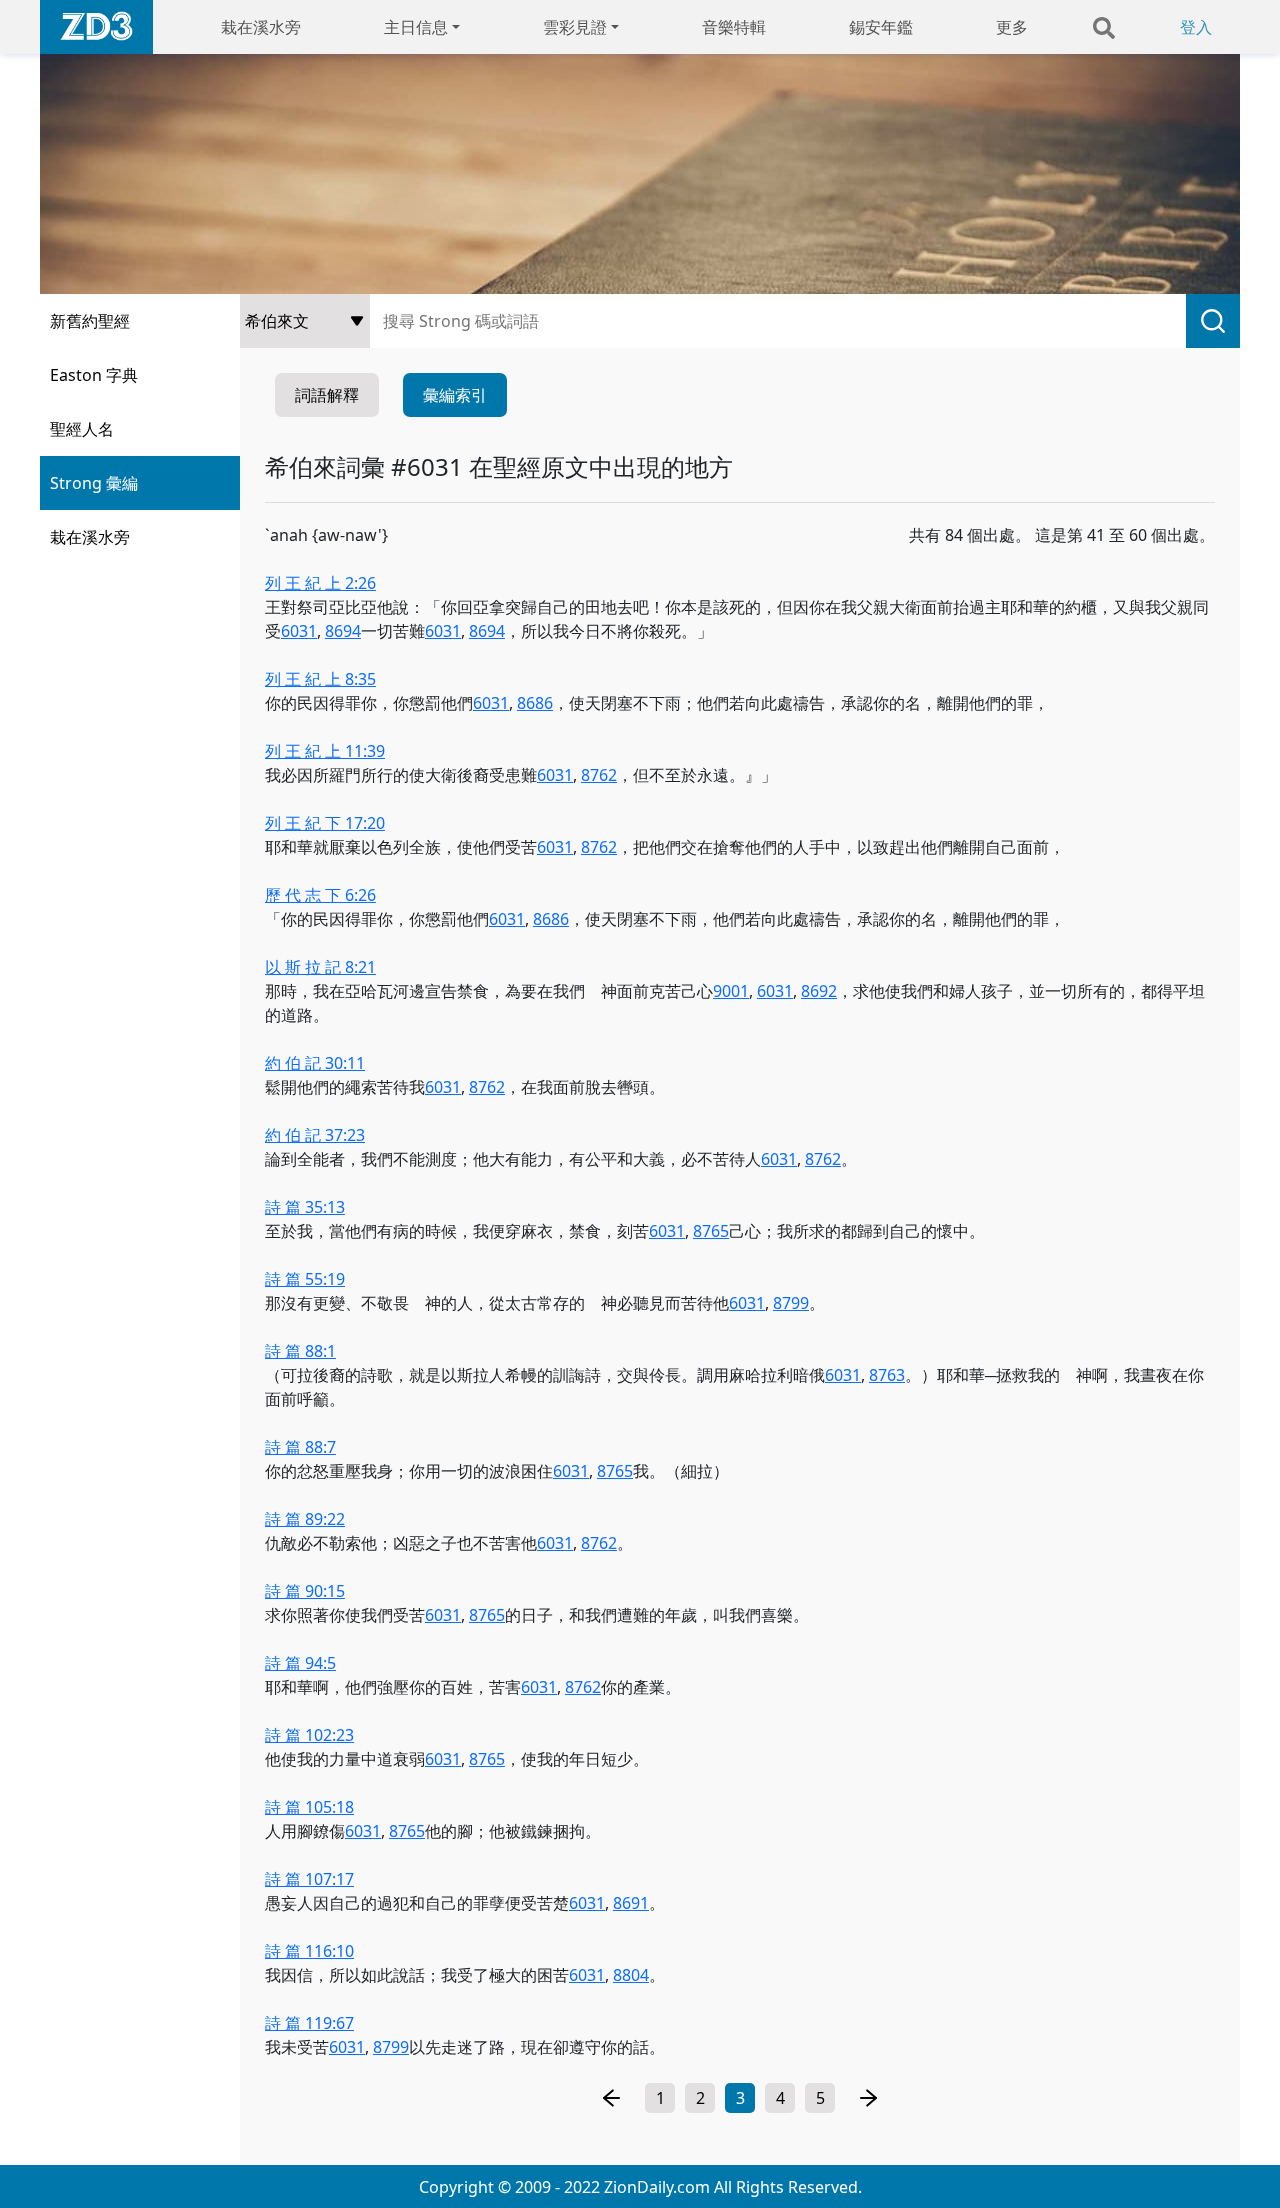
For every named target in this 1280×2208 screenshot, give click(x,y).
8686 (535, 703)
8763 (887, 1375)
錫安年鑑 (881, 27)
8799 (791, 1303)
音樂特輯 (734, 27)
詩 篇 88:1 (300, 1351)
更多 (1012, 27)
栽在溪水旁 (261, 27)
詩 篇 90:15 (305, 1591)
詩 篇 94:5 (300, 1663)
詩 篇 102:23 (309, 1735)
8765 (711, 1231)
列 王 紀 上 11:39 (325, 751)
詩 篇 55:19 (305, 1279)
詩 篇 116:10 (309, 1951)
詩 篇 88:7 (300, 1447)
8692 (819, 991)
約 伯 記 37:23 (315, 1135)
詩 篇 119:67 (309, 2023)
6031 (299, 631)
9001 (731, 991)
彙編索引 (455, 395)
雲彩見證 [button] (575, 27)
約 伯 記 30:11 (315, 1063)
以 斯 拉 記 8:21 (320, 967)
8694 (343, 631)
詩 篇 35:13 (305, 1207)
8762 (599, 775)
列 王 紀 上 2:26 (320, 583)
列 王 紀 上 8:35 (320, 679)
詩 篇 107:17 (309, 1879)
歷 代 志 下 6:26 (320, 895)
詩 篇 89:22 (305, 1519)
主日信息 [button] (416, 27)
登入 (1196, 27)
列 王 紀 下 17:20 (325, 823)
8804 (631, 1975)
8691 (631, 1903)
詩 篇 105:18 (309, 1807)
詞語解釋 (327, 395)
